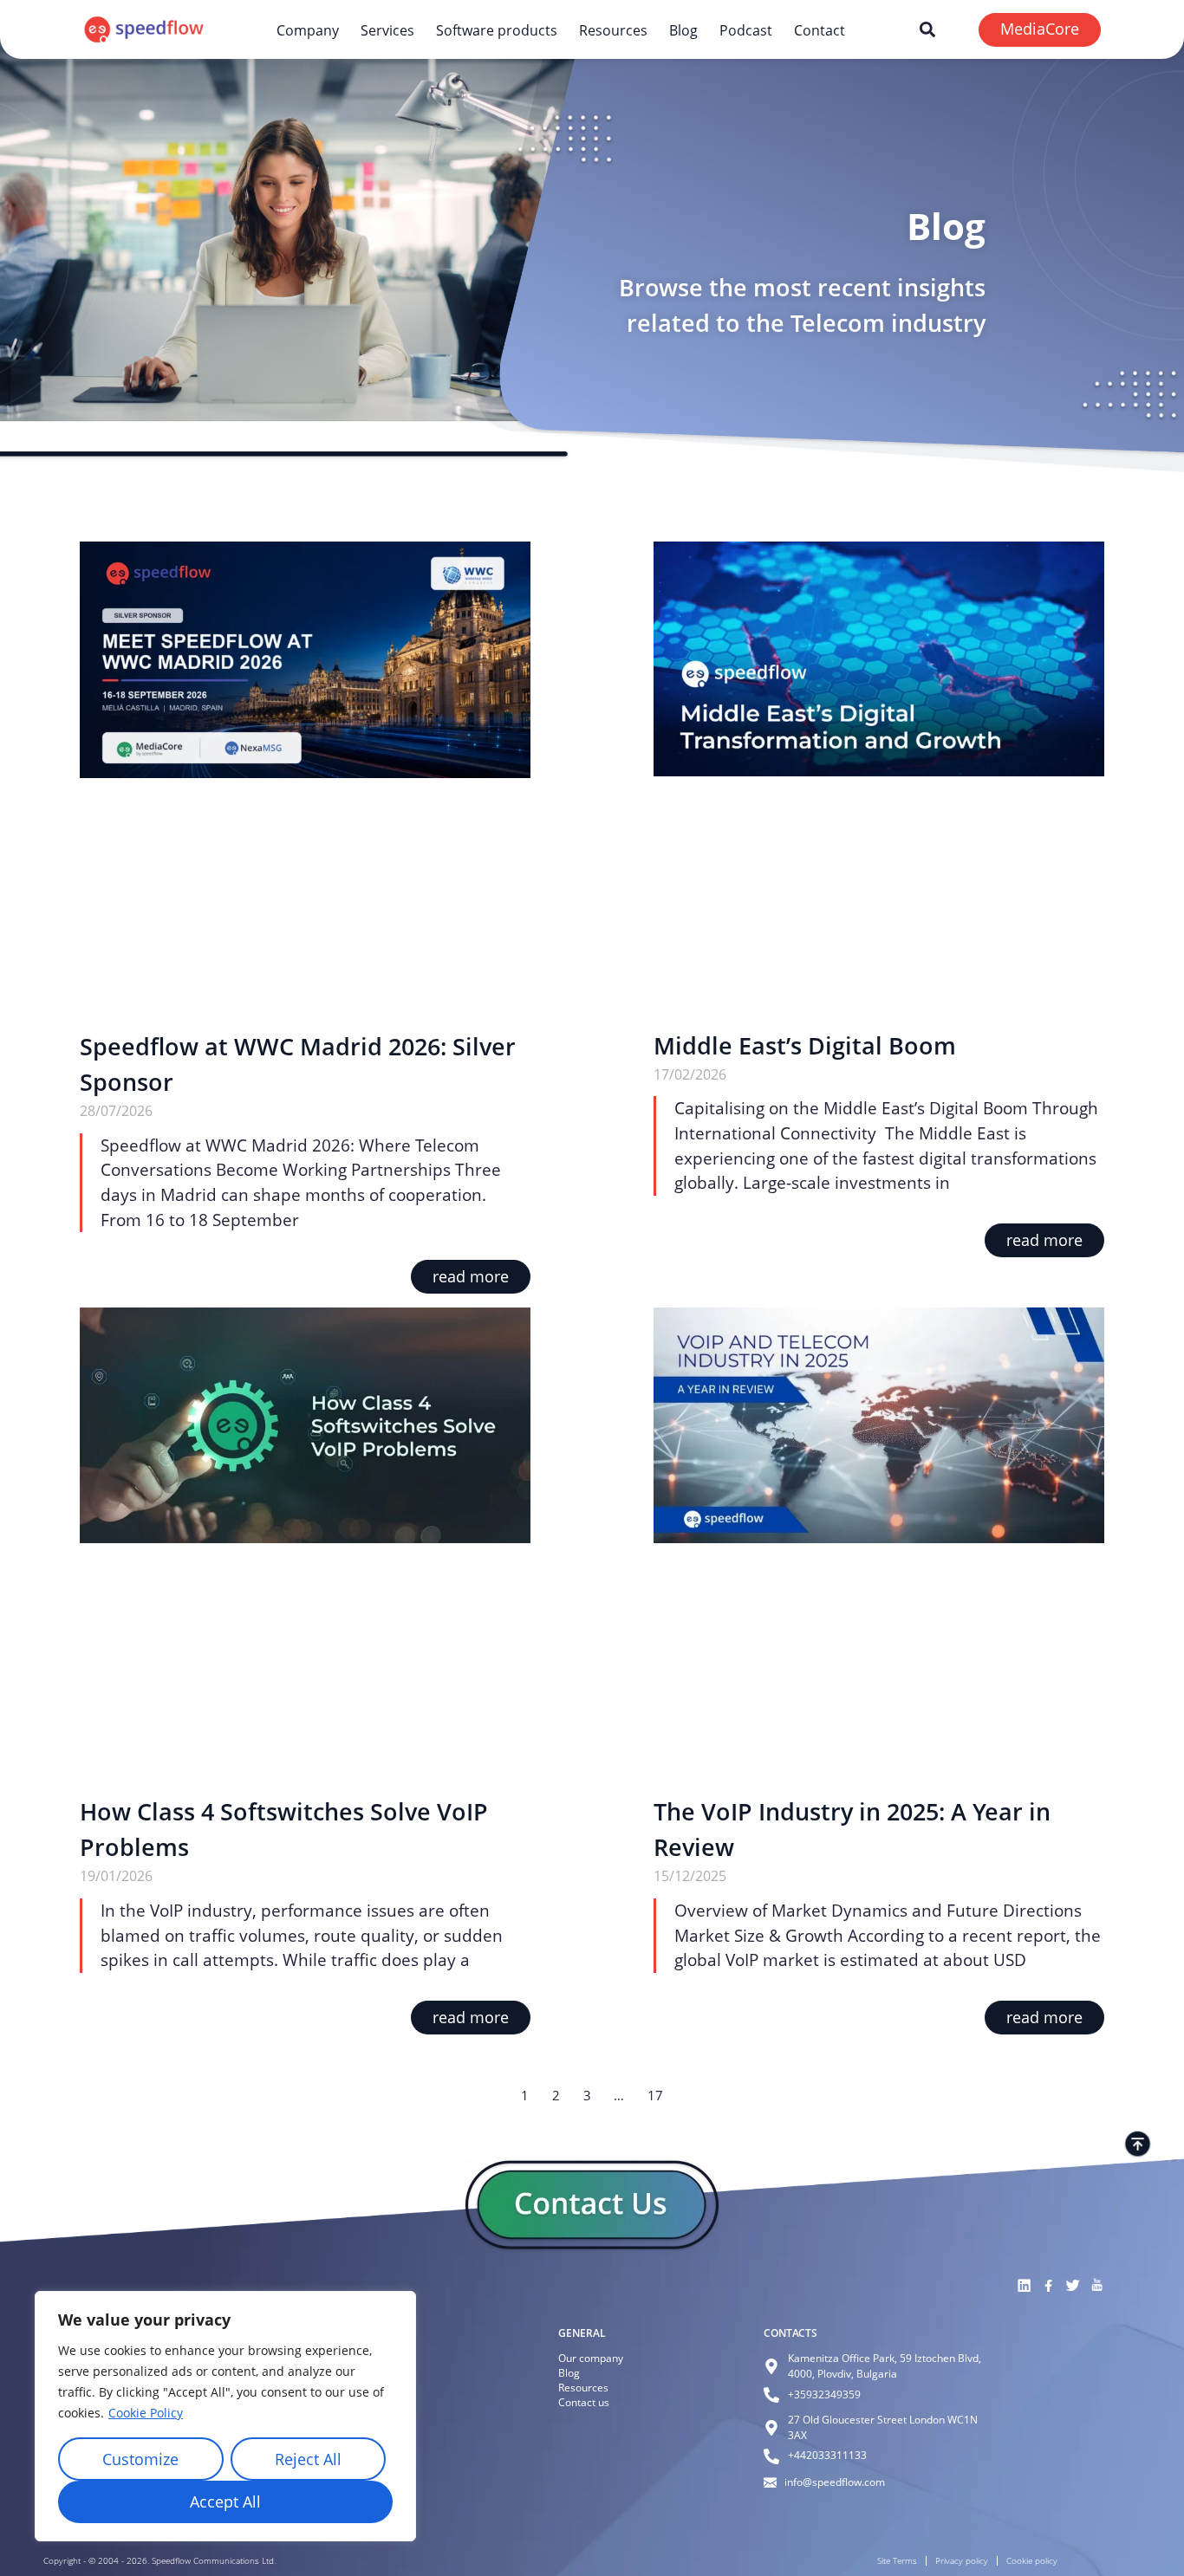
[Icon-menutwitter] (1072, 2286)
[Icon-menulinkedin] (1024, 2286)
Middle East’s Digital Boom (805, 1045)
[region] (225, 2416)
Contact (820, 30)
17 (655, 2095)
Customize (140, 2459)
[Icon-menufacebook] (1048, 2286)
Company (308, 30)
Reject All (308, 2459)
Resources (613, 30)
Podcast (746, 30)
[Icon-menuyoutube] (1096, 2286)
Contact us (584, 2402)
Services (387, 30)
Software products (497, 30)
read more (471, 1276)
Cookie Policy (146, 2413)
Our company (591, 2358)
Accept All (225, 2501)
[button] (928, 30)
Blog (683, 30)
